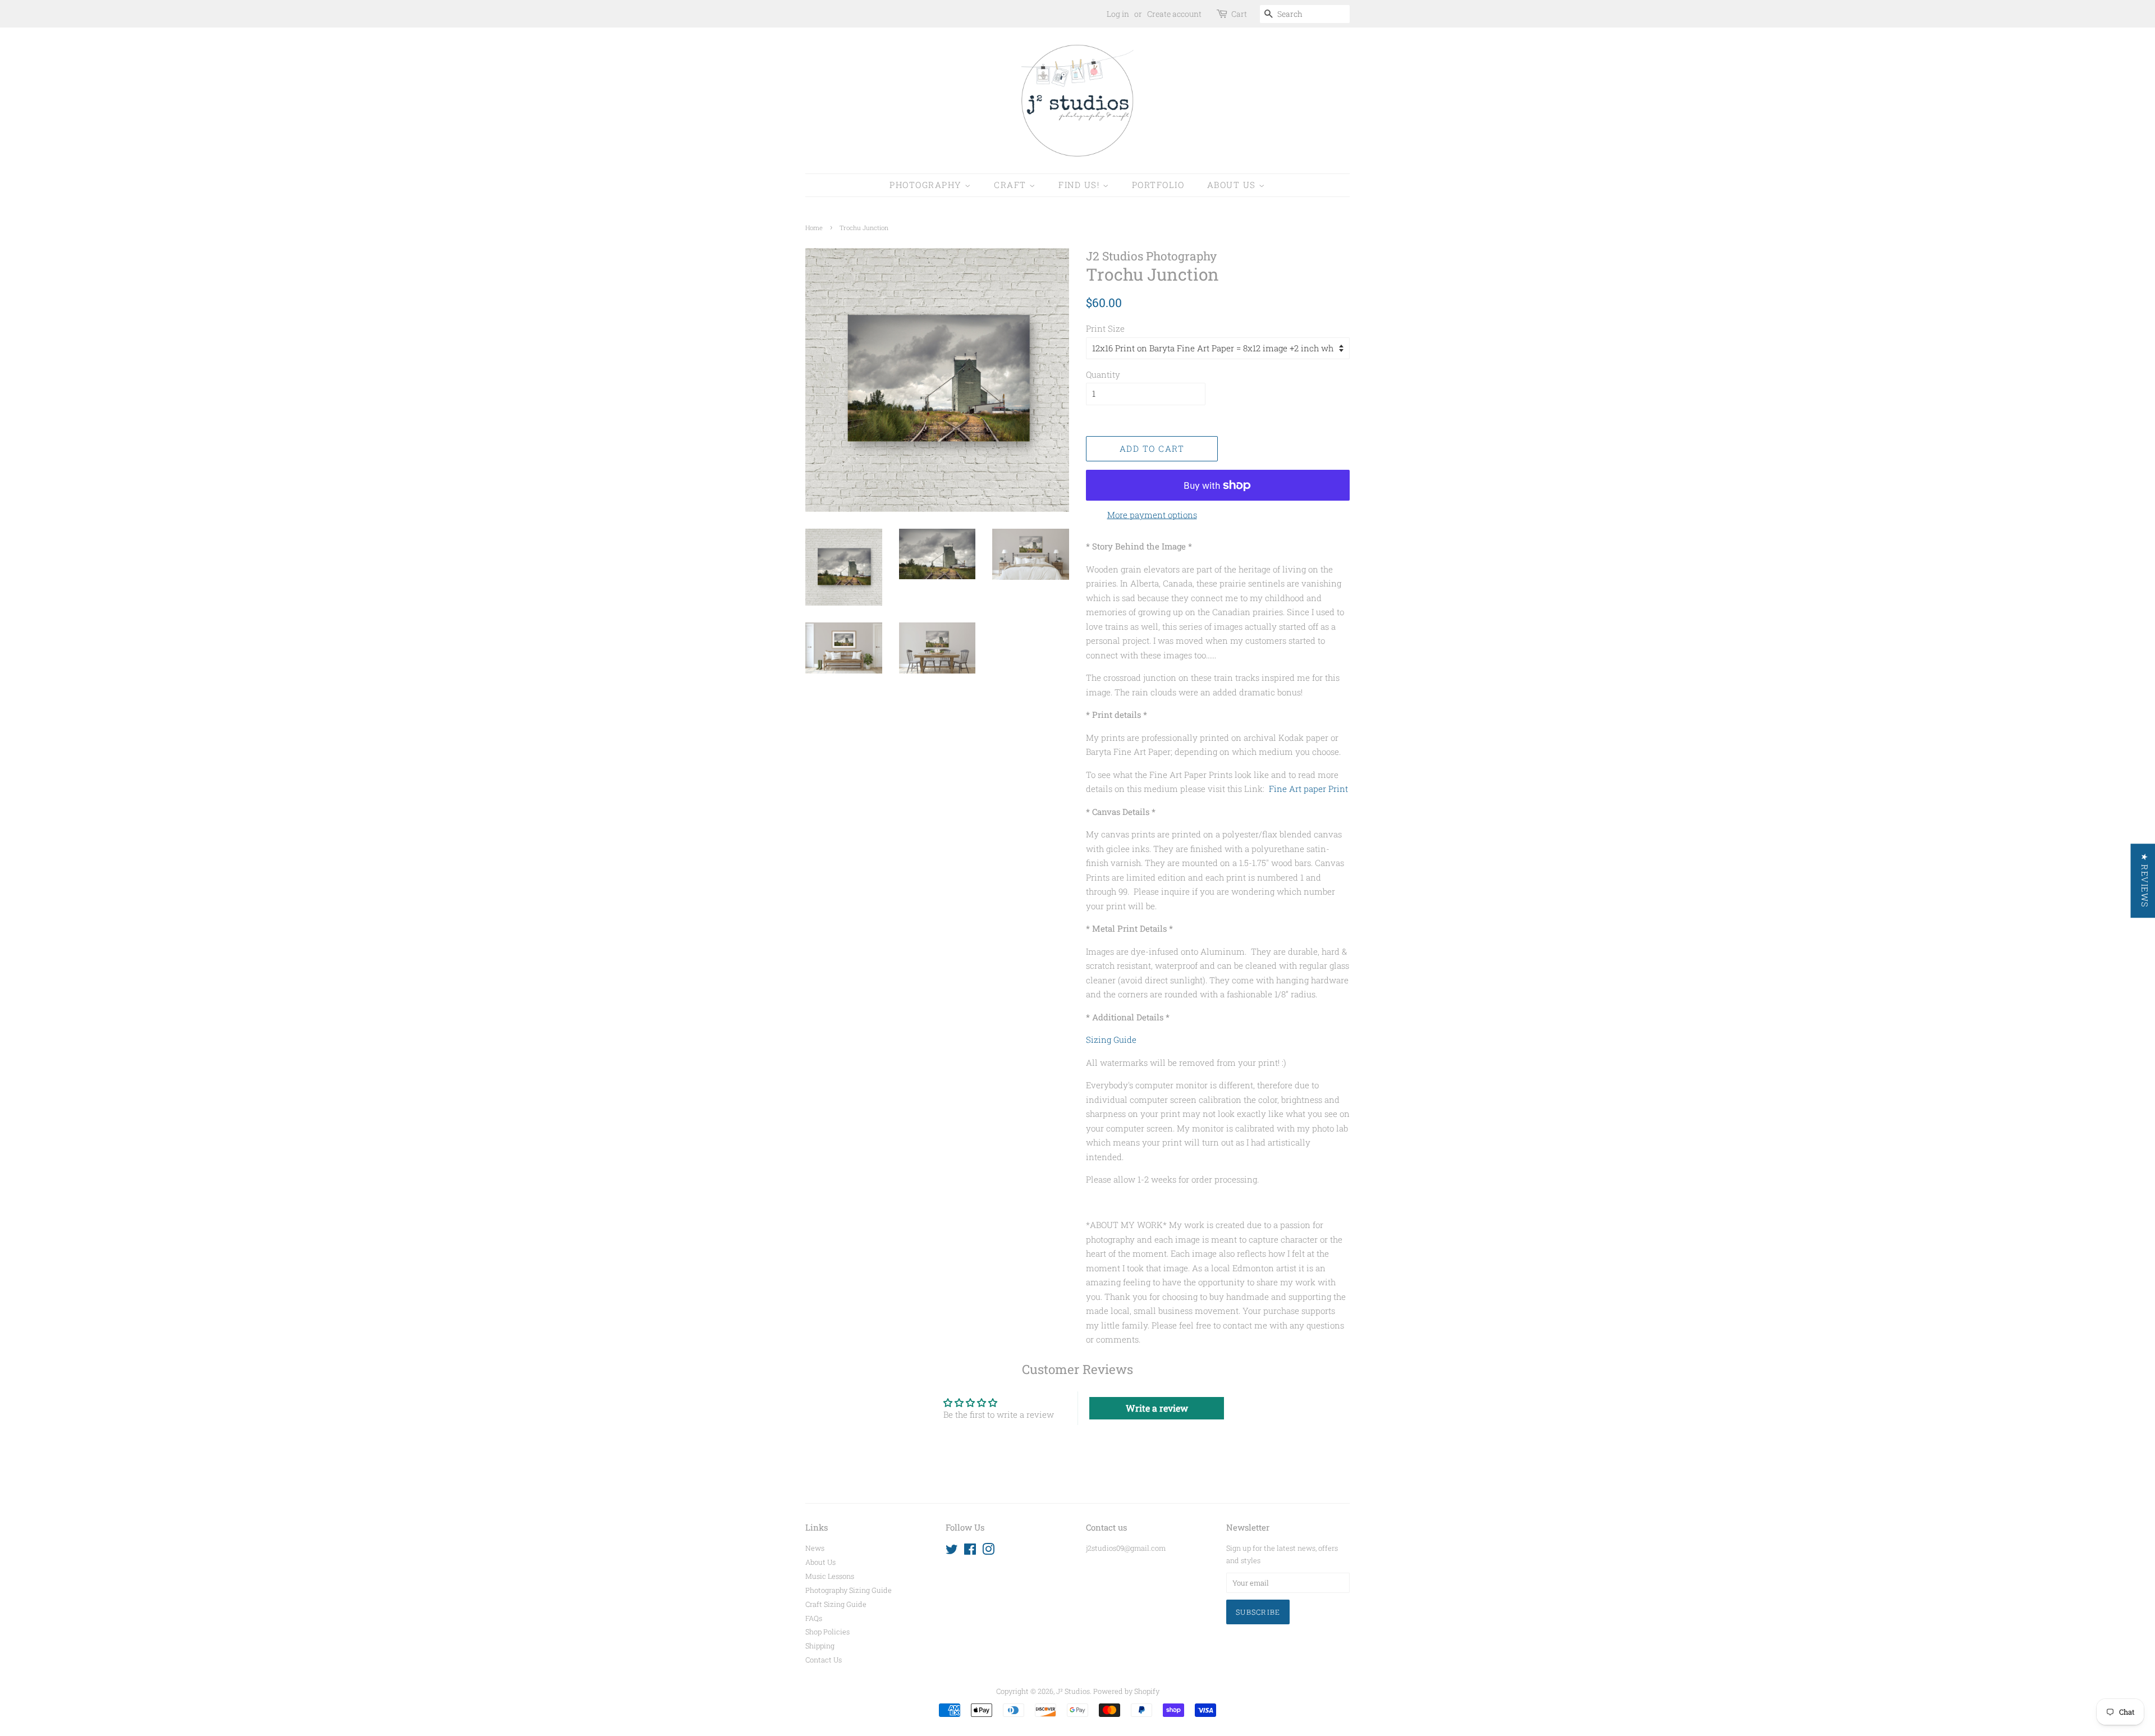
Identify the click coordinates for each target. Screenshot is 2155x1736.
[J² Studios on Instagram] (988, 1551)
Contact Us (824, 1660)
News (815, 1548)
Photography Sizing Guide (849, 1590)
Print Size (1105, 328)
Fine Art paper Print (1308, 789)
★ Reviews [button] (2144, 881)
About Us (1233, 185)
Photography (927, 185)
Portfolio (1158, 185)
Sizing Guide (1111, 1039)
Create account (1174, 14)
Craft (1012, 185)
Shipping (820, 1646)
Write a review (1157, 1408)
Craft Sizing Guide (836, 1604)
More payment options (1152, 515)
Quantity (1103, 374)
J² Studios (1073, 1691)
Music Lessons (830, 1576)
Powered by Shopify (1126, 1691)
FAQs (814, 1618)
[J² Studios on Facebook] (970, 1551)
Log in (1118, 14)
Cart (1239, 14)
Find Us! (1081, 185)
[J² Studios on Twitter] (952, 1551)
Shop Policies (827, 1632)
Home (814, 228)
